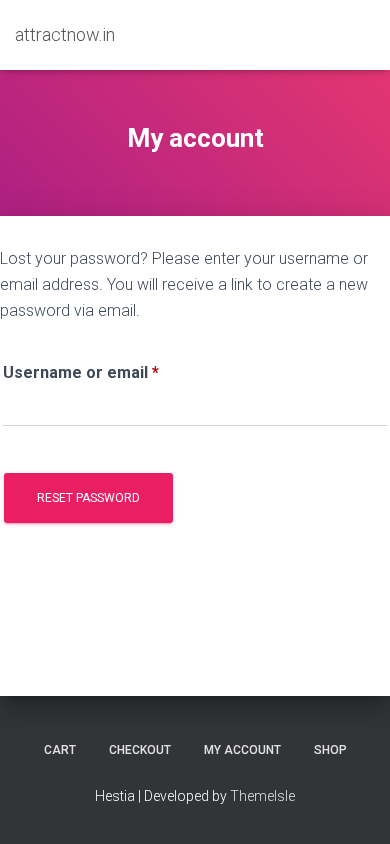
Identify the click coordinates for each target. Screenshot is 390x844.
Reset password (88, 498)
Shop (330, 750)
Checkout (140, 750)
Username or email (114, 372)
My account (242, 750)
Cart (60, 750)
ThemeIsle (262, 796)
